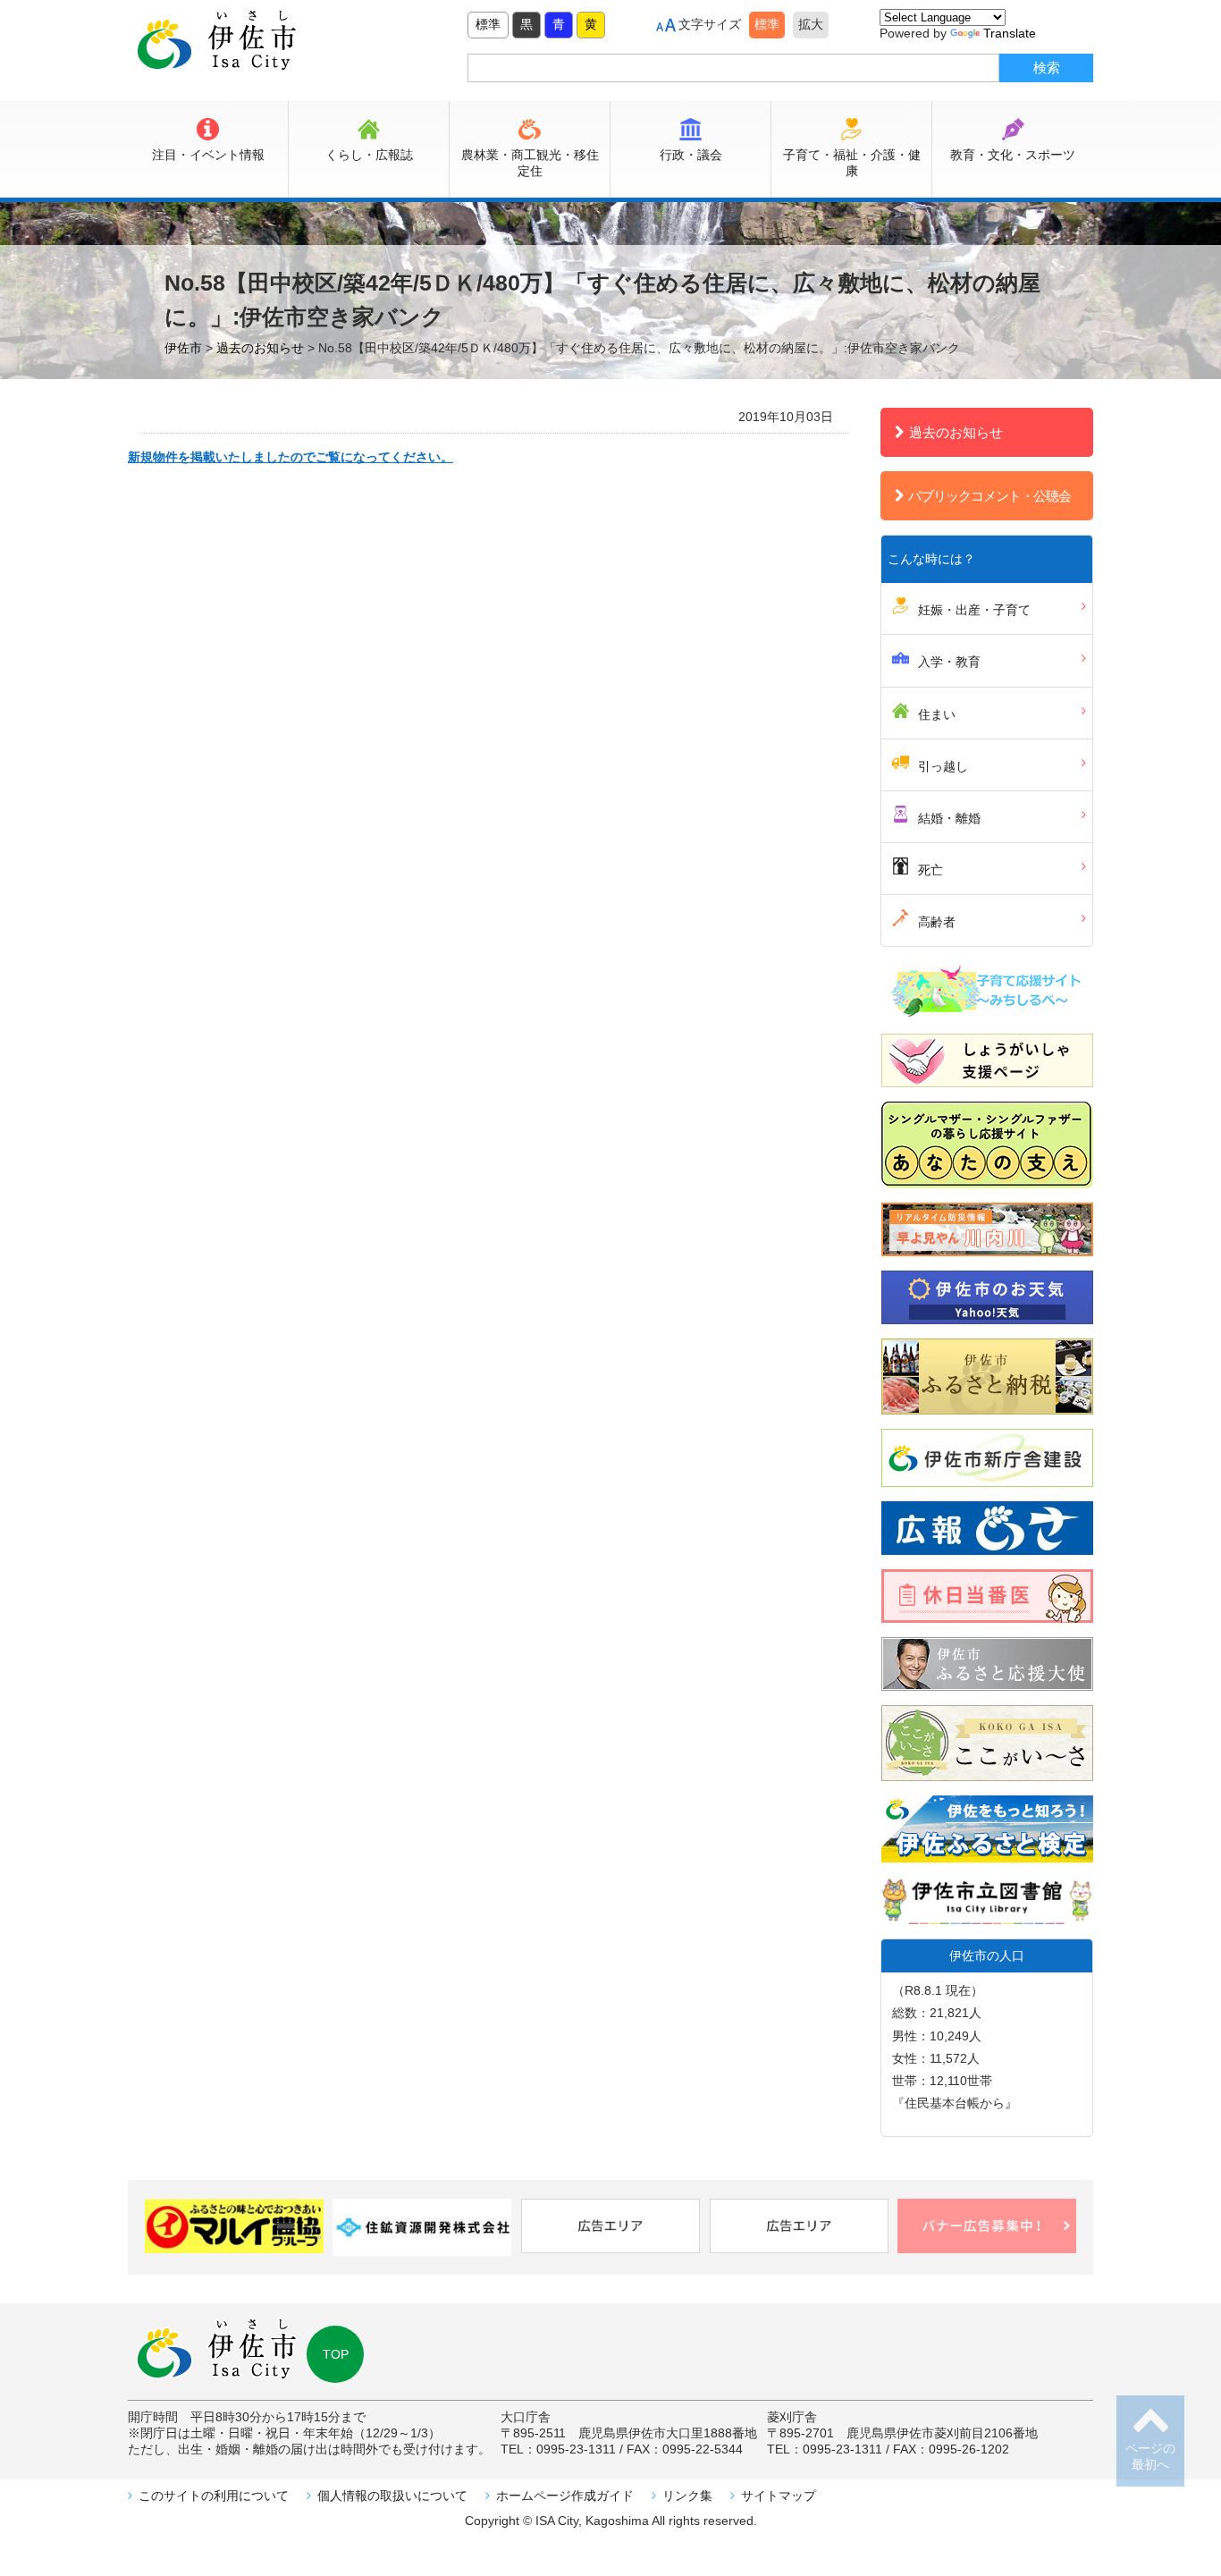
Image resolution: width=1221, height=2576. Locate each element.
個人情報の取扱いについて (392, 2496)
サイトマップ (779, 2496)
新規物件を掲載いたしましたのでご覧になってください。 (291, 457)
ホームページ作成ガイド (565, 2496)
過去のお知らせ (956, 432)
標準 (488, 24)
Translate (1010, 33)
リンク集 (687, 2496)
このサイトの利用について (214, 2496)
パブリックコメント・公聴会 (989, 496)
